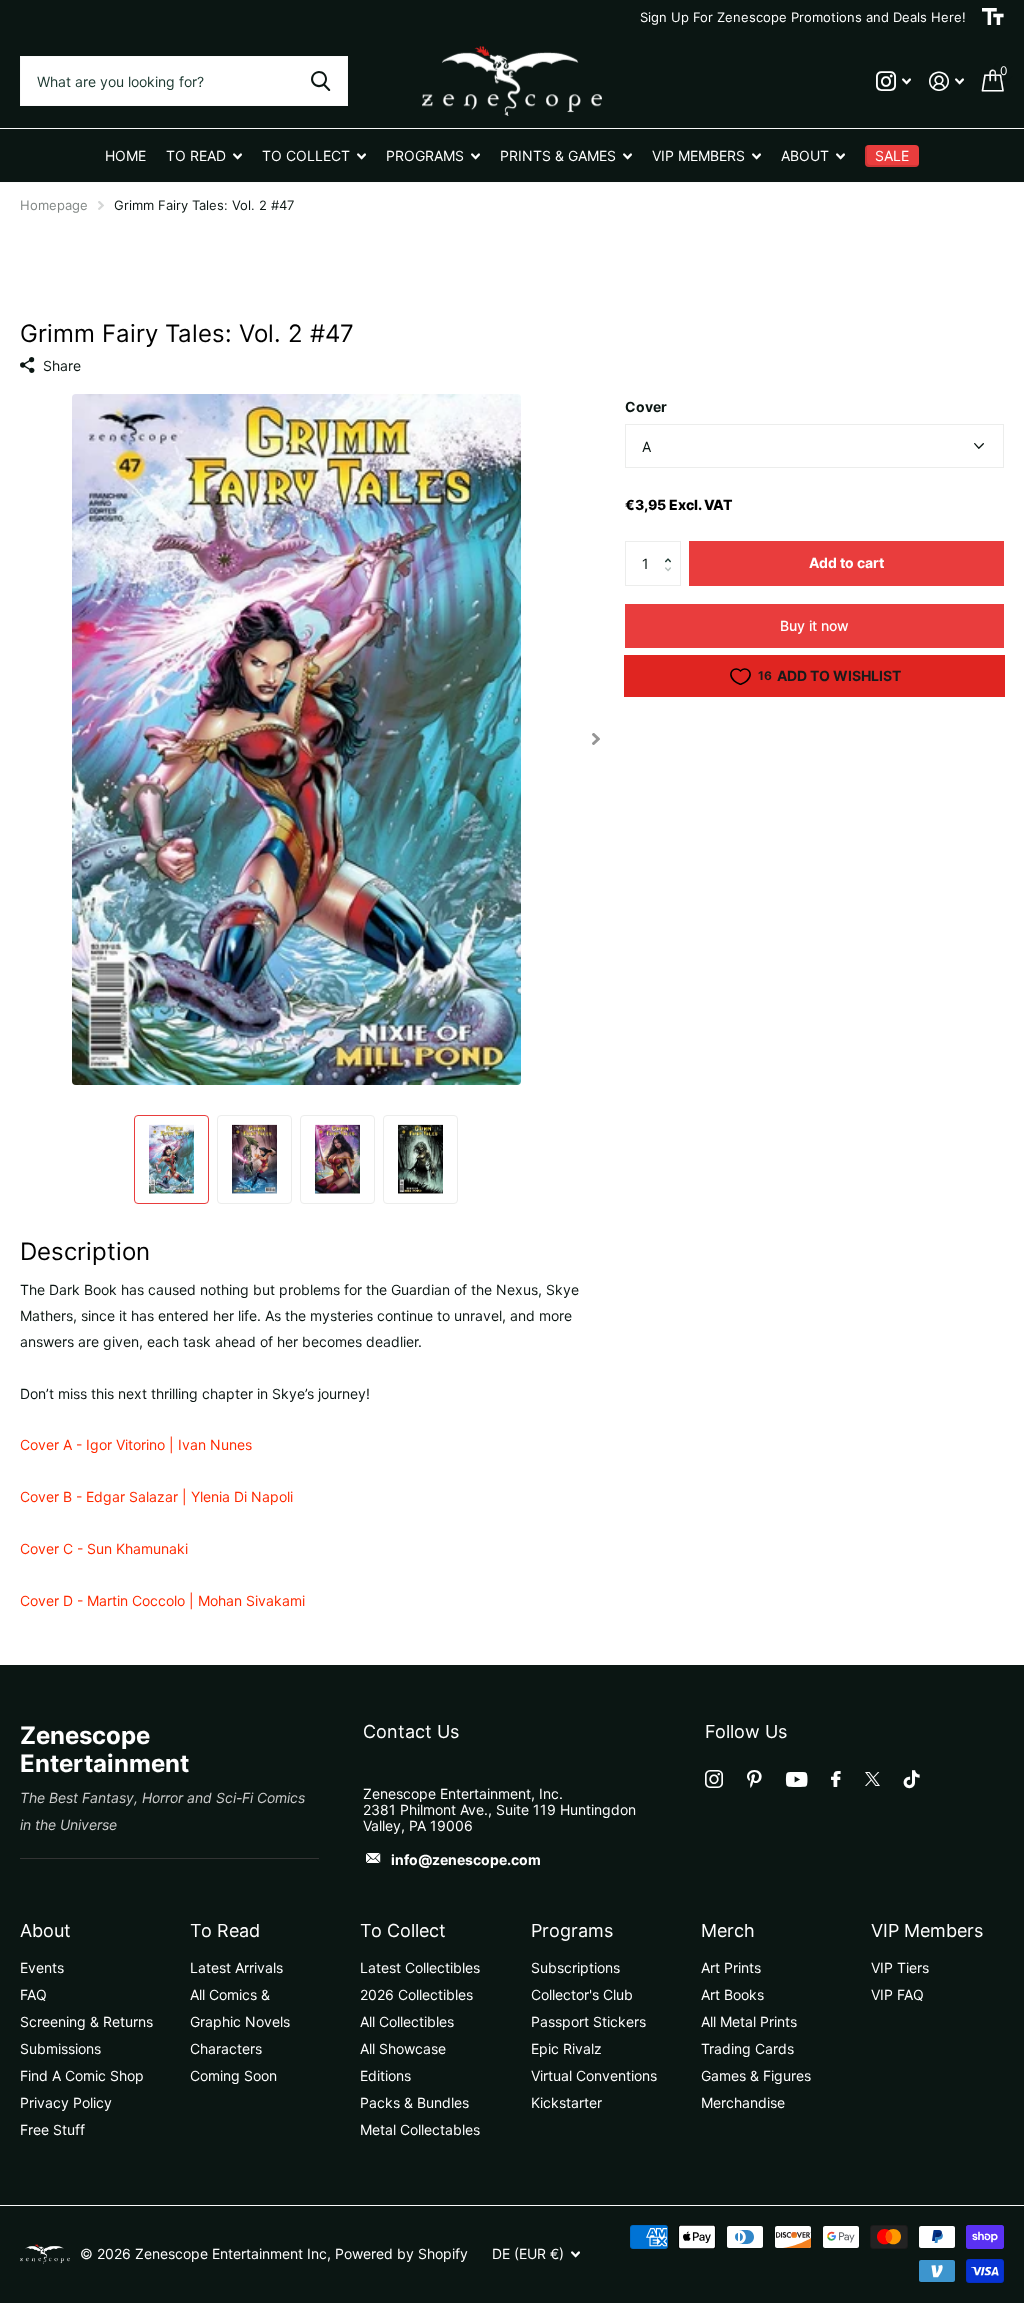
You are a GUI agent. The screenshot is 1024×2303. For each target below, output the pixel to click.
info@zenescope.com (466, 1859)
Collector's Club (582, 1994)
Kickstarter (566, 2102)
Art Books (732, 1994)
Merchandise (743, 2102)
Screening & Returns (86, 2021)
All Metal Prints (749, 2021)
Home (125, 155)
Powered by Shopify (401, 2253)
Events (42, 1967)
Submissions (60, 2048)
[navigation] (171, 1159)
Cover (646, 406)
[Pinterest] (754, 1779)
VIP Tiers (900, 1967)
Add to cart (846, 562)
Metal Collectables (420, 2129)
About (45, 1930)
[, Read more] (893, 81)
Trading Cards (747, 2048)
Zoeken (320, 81)
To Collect (403, 1930)
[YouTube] (796, 1779)
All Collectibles (407, 2021)
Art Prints (731, 1967)
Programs (572, 1930)
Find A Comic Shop (82, 2075)
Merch (728, 1930)
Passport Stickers (588, 2021)
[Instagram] (714, 1779)
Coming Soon (233, 2075)
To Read (225, 1930)
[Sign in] (946, 81)
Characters (226, 2048)
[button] (673, 547)
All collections (204, 155)
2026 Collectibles (416, 1994)
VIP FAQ (897, 1994)
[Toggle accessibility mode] (993, 17)
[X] (872, 1779)
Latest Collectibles (420, 1967)
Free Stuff (52, 2129)
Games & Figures (756, 2075)
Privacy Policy (66, 2102)
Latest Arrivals (236, 1967)
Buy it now (814, 625)
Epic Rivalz (566, 2048)
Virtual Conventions (594, 2075)
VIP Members (927, 1930)
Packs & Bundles (414, 2102)
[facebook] (836, 1779)
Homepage (54, 205)
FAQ (33, 1994)
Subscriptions (575, 1967)
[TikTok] (912, 1779)
